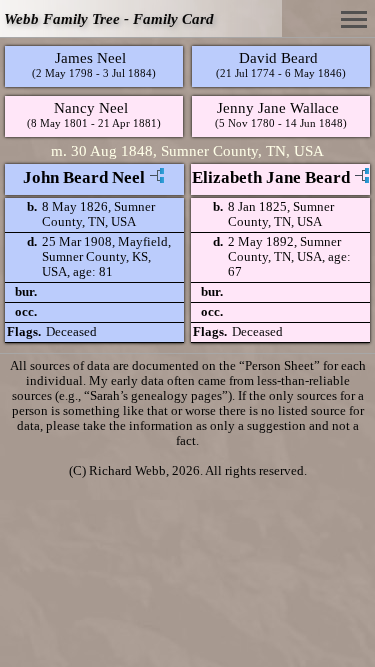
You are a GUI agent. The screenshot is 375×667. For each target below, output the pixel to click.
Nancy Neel (91, 107)
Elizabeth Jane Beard (271, 177)
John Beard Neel (84, 177)
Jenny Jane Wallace (278, 107)
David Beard (278, 57)
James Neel (90, 57)
